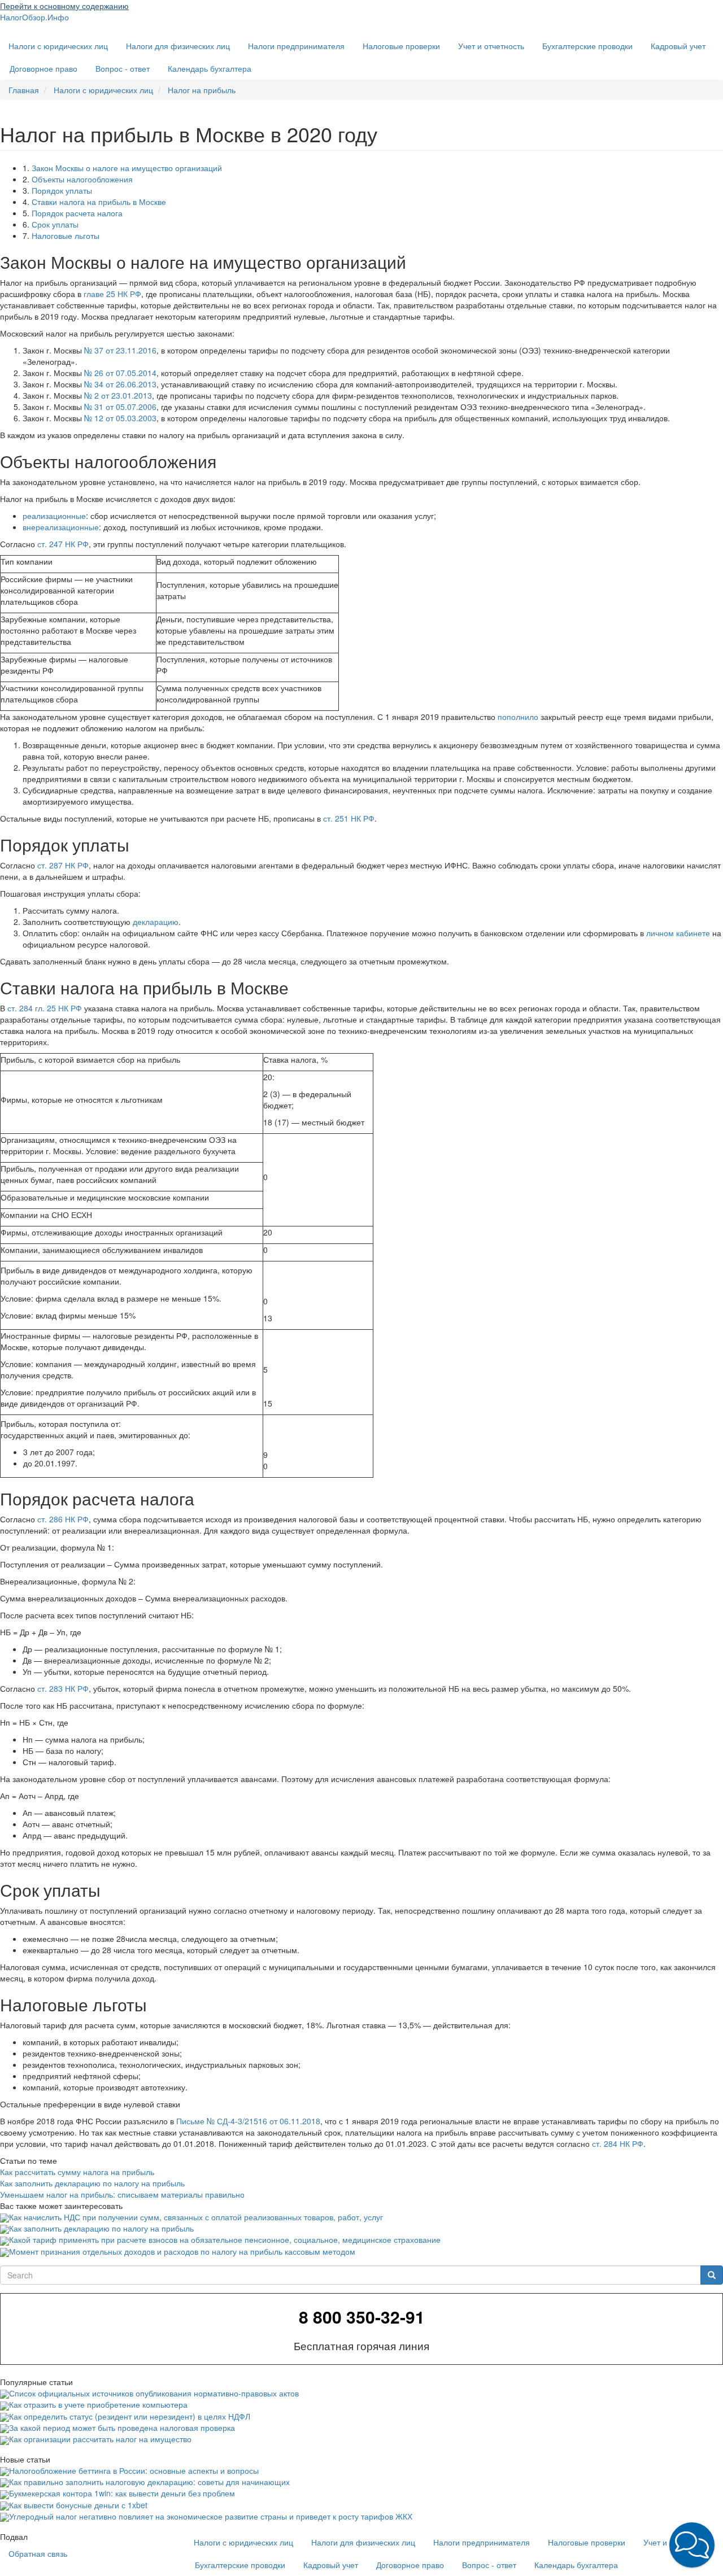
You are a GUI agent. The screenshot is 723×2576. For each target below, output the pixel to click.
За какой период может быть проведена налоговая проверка (122, 2427)
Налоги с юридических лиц (58, 46)
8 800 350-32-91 (362, 2317)
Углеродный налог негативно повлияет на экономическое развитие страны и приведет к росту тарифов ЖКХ (211, 2516)
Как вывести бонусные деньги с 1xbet (78, 2505)
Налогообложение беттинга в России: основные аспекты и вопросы (134, 2470)
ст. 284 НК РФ (618, 2143)
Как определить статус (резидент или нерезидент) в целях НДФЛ (130, 2416)
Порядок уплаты (62, 190)
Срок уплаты (55, 224)
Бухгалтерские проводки (587, 46)
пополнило (518, 717)
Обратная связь (38, 2553)
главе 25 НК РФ (112, 294)
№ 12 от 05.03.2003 (120, 418)
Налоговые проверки (401, 46)
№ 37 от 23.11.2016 (120, 350)
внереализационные (61, 527)
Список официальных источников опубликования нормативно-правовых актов (154, 2393)
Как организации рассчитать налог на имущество (100, 2439)
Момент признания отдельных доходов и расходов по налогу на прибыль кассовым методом (182, 2251)
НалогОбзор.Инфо (34, 17)
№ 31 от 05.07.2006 (120, 407)
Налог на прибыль (202, 90)
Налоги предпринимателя (296, 46)
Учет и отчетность (491, 46)
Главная (24, 90)
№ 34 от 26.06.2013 (120, 384)
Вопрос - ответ (123, 68)
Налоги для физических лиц (178, 46)
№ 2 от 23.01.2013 (118, 395)
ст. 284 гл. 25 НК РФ (45, 1008)
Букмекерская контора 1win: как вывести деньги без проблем (122, 2493)
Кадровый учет (678, 46)
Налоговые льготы (66, 235)
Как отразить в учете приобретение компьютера (98, 2404)
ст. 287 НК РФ (63, 865)
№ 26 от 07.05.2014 (120, 373)
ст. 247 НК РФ (63, 544)
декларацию (156, 922)
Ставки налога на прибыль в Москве (99, 202)
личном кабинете (678, 933)
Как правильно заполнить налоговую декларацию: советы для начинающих (149, 2482)
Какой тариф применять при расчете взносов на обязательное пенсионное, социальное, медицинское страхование (225, 2239)
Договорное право (43, 68)
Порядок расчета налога (77, 213)
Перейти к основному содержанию (64, 6)
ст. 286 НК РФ (63, 1519)
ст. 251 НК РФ (349, 818)
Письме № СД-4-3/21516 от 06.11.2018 (248, 2121)
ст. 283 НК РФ (63, 1688)
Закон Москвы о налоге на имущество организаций (127, 168)
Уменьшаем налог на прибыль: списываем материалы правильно (122, 2194)
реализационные (54, 516)
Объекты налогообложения (82, 179)
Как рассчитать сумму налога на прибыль (77, 2172)
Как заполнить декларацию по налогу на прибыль (92, 2183)
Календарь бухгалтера (210, 68)
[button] (692, 2545)
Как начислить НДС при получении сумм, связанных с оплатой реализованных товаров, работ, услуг (196, 2217)
